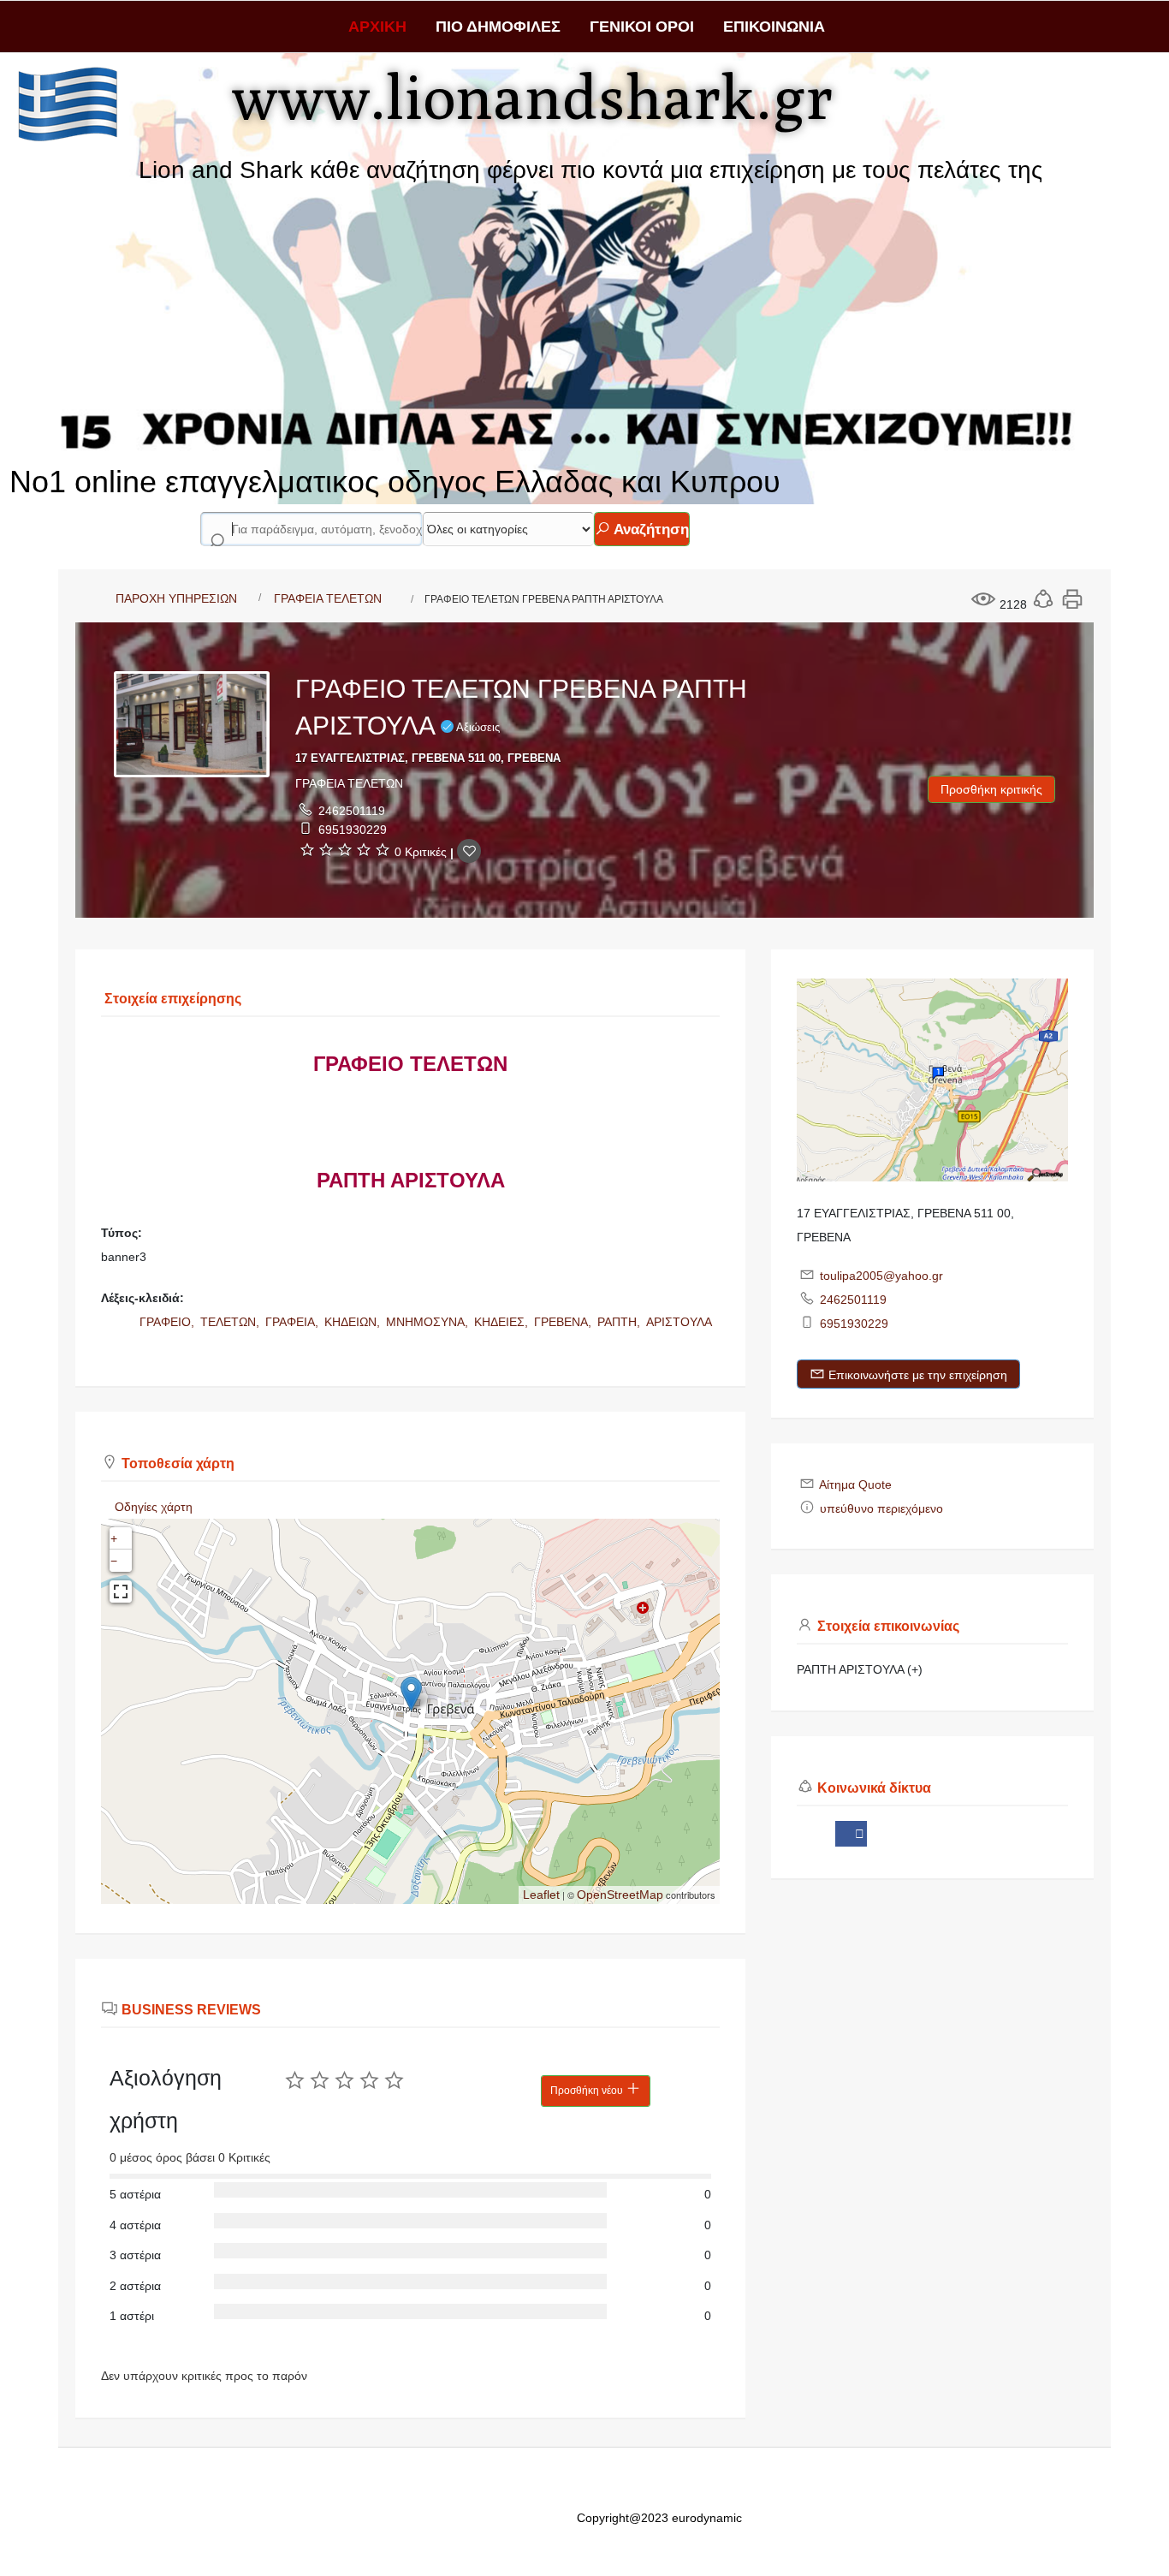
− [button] (114, 1561)
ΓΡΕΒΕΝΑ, (564, 1322)
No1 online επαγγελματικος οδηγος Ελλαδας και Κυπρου (395, 482)
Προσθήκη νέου (588, 2091)
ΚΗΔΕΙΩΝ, (354, 1322)
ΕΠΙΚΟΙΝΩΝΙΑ (774, 27)
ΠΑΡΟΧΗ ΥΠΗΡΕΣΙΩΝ (176, 598)
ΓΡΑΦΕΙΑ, (294, 1322)
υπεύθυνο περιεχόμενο (881, 1508)
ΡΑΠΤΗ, (620, 1322)
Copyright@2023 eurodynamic (659, 2518)
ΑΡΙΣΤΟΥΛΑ (679, 1322)
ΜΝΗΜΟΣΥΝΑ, (429, 1322)
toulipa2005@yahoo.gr (881, 1276)
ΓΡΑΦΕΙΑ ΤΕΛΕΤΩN (328, 598)
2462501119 (352, 811)
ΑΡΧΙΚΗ (377, 27)
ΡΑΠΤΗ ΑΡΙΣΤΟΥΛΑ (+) (860, 1669)
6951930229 (353, 830)
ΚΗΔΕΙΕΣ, (503, 1322)
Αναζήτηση (650, 529)
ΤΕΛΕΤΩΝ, (231, 1322)
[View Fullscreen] (121, 1591)
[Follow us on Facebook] (851, 1834)
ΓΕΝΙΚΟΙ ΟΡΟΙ (642, 27)
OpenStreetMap (620, 1895)
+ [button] (114, 1538)
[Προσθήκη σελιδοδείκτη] (469, 851)
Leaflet (541, 1895)
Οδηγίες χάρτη (154, 1507)
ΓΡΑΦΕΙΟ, (169, 1322)
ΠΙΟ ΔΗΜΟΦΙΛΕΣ (498, 27)
